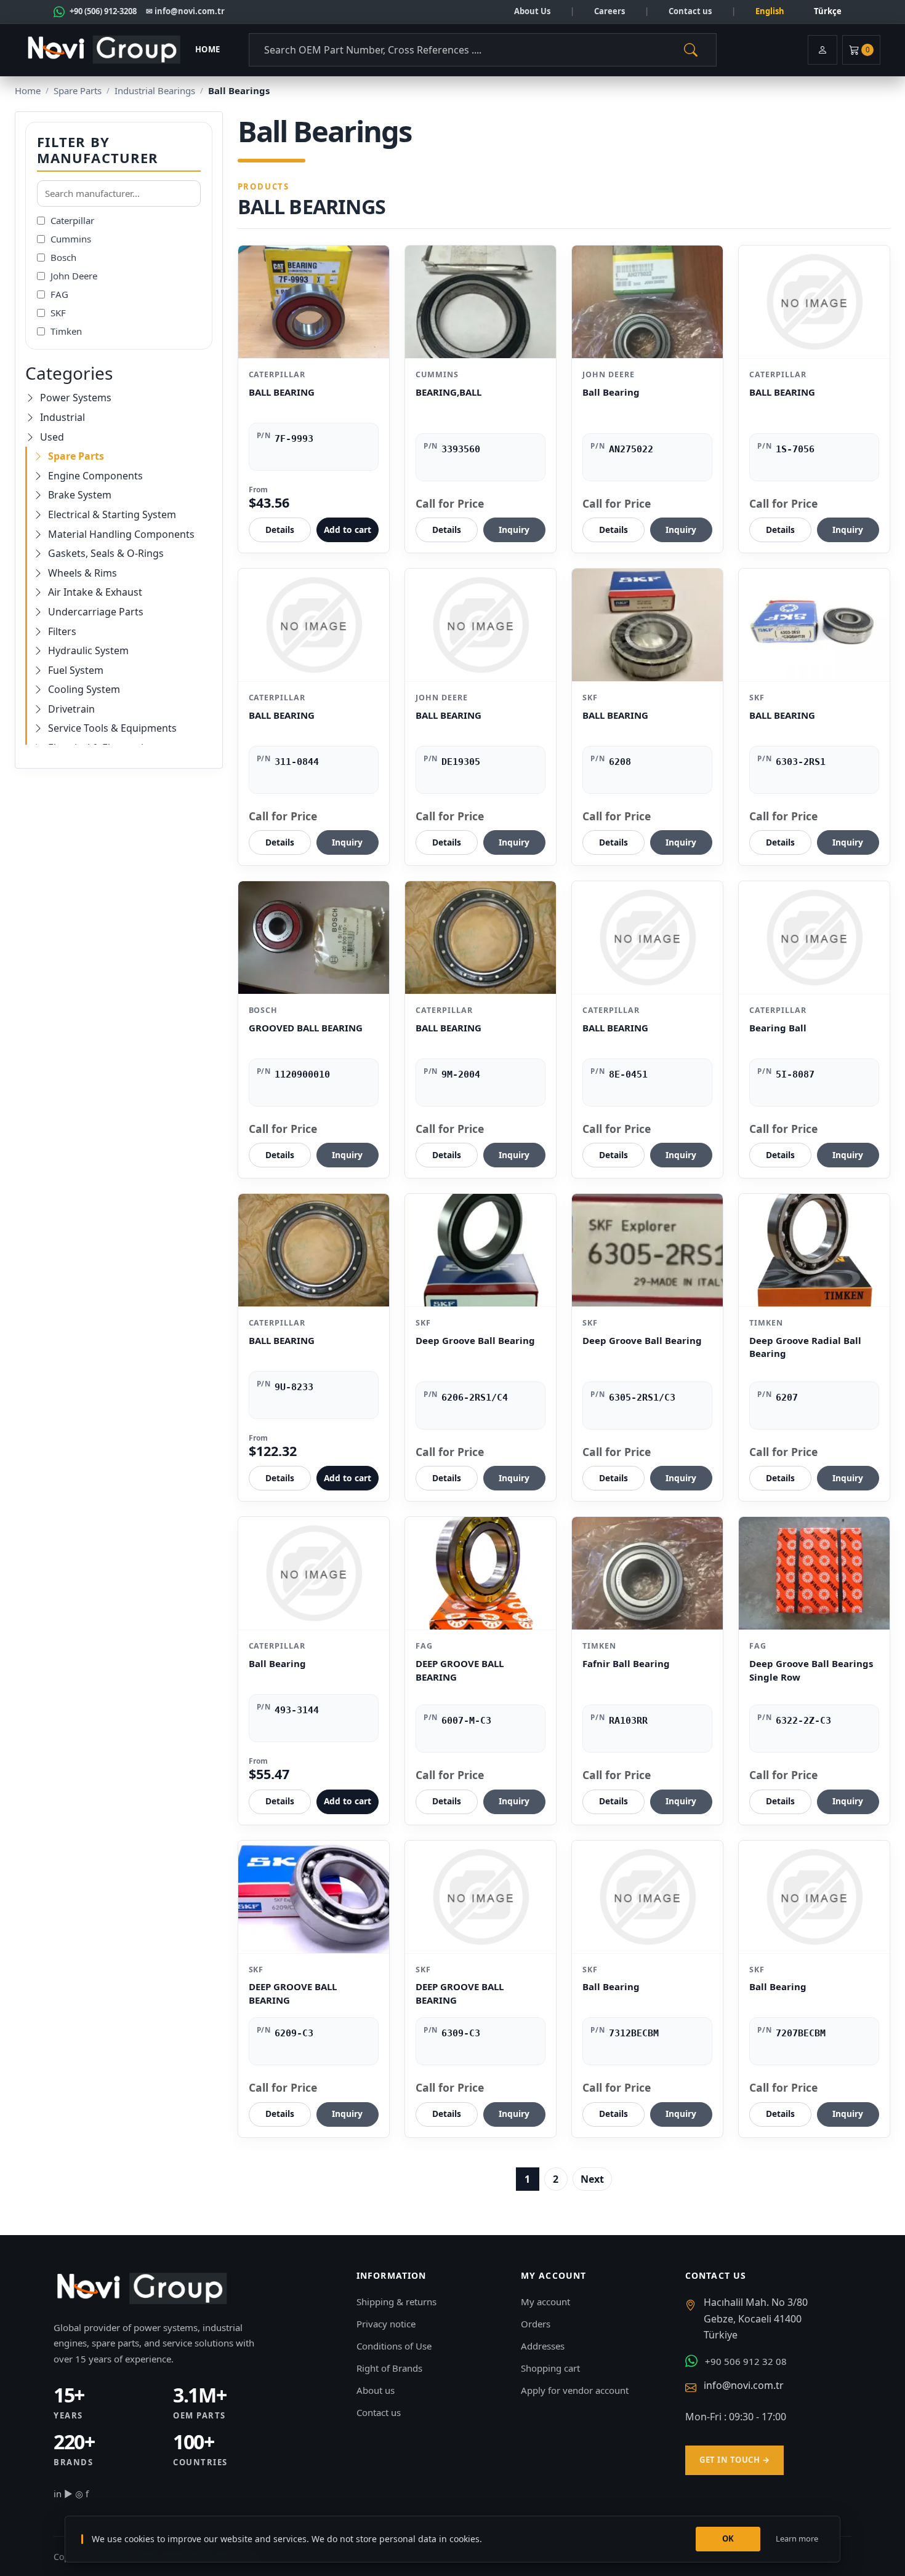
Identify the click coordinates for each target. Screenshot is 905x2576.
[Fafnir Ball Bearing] (647, 1573)
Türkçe (828, 11)
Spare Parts (78, 90)
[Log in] (823, 50)
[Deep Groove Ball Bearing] (481, 1250)
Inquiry (514, 530)
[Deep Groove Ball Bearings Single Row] (814, 1573)
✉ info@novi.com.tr (185, 11)
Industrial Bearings (155, 90)
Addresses (543, 2346)
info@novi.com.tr (744, 2385)
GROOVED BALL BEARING (306, 1028)
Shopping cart (550, 2368)
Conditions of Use (394, 2346)
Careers (609, 11)
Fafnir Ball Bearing (626, 1663)
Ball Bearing (611, 392)
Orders (536, 2324)
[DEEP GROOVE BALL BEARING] (481, 1573)
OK (728, 2538)
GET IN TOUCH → (734, 2460)
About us (376, 2390)
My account (545, 2302)
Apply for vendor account (575, 2390)
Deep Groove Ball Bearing (475, 1340)
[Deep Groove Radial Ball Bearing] (814, 1250)
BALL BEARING (282, 392)
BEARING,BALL (448, 392)
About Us (532, 11)
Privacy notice (386, 2324)
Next (592, 2179)
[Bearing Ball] (814, 938)
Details (280, 530)
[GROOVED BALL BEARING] (314, 938)
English (770, 11)
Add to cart (348, 530)
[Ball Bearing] (647, 302)
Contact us (690, 11)
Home (208, 49)
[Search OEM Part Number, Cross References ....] (691, 50)
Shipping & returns (396, 2302)
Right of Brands (389, 2368)
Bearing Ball (778, 1028)
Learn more (797, 2538)
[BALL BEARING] (314, 302)
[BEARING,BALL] (481, 302)
